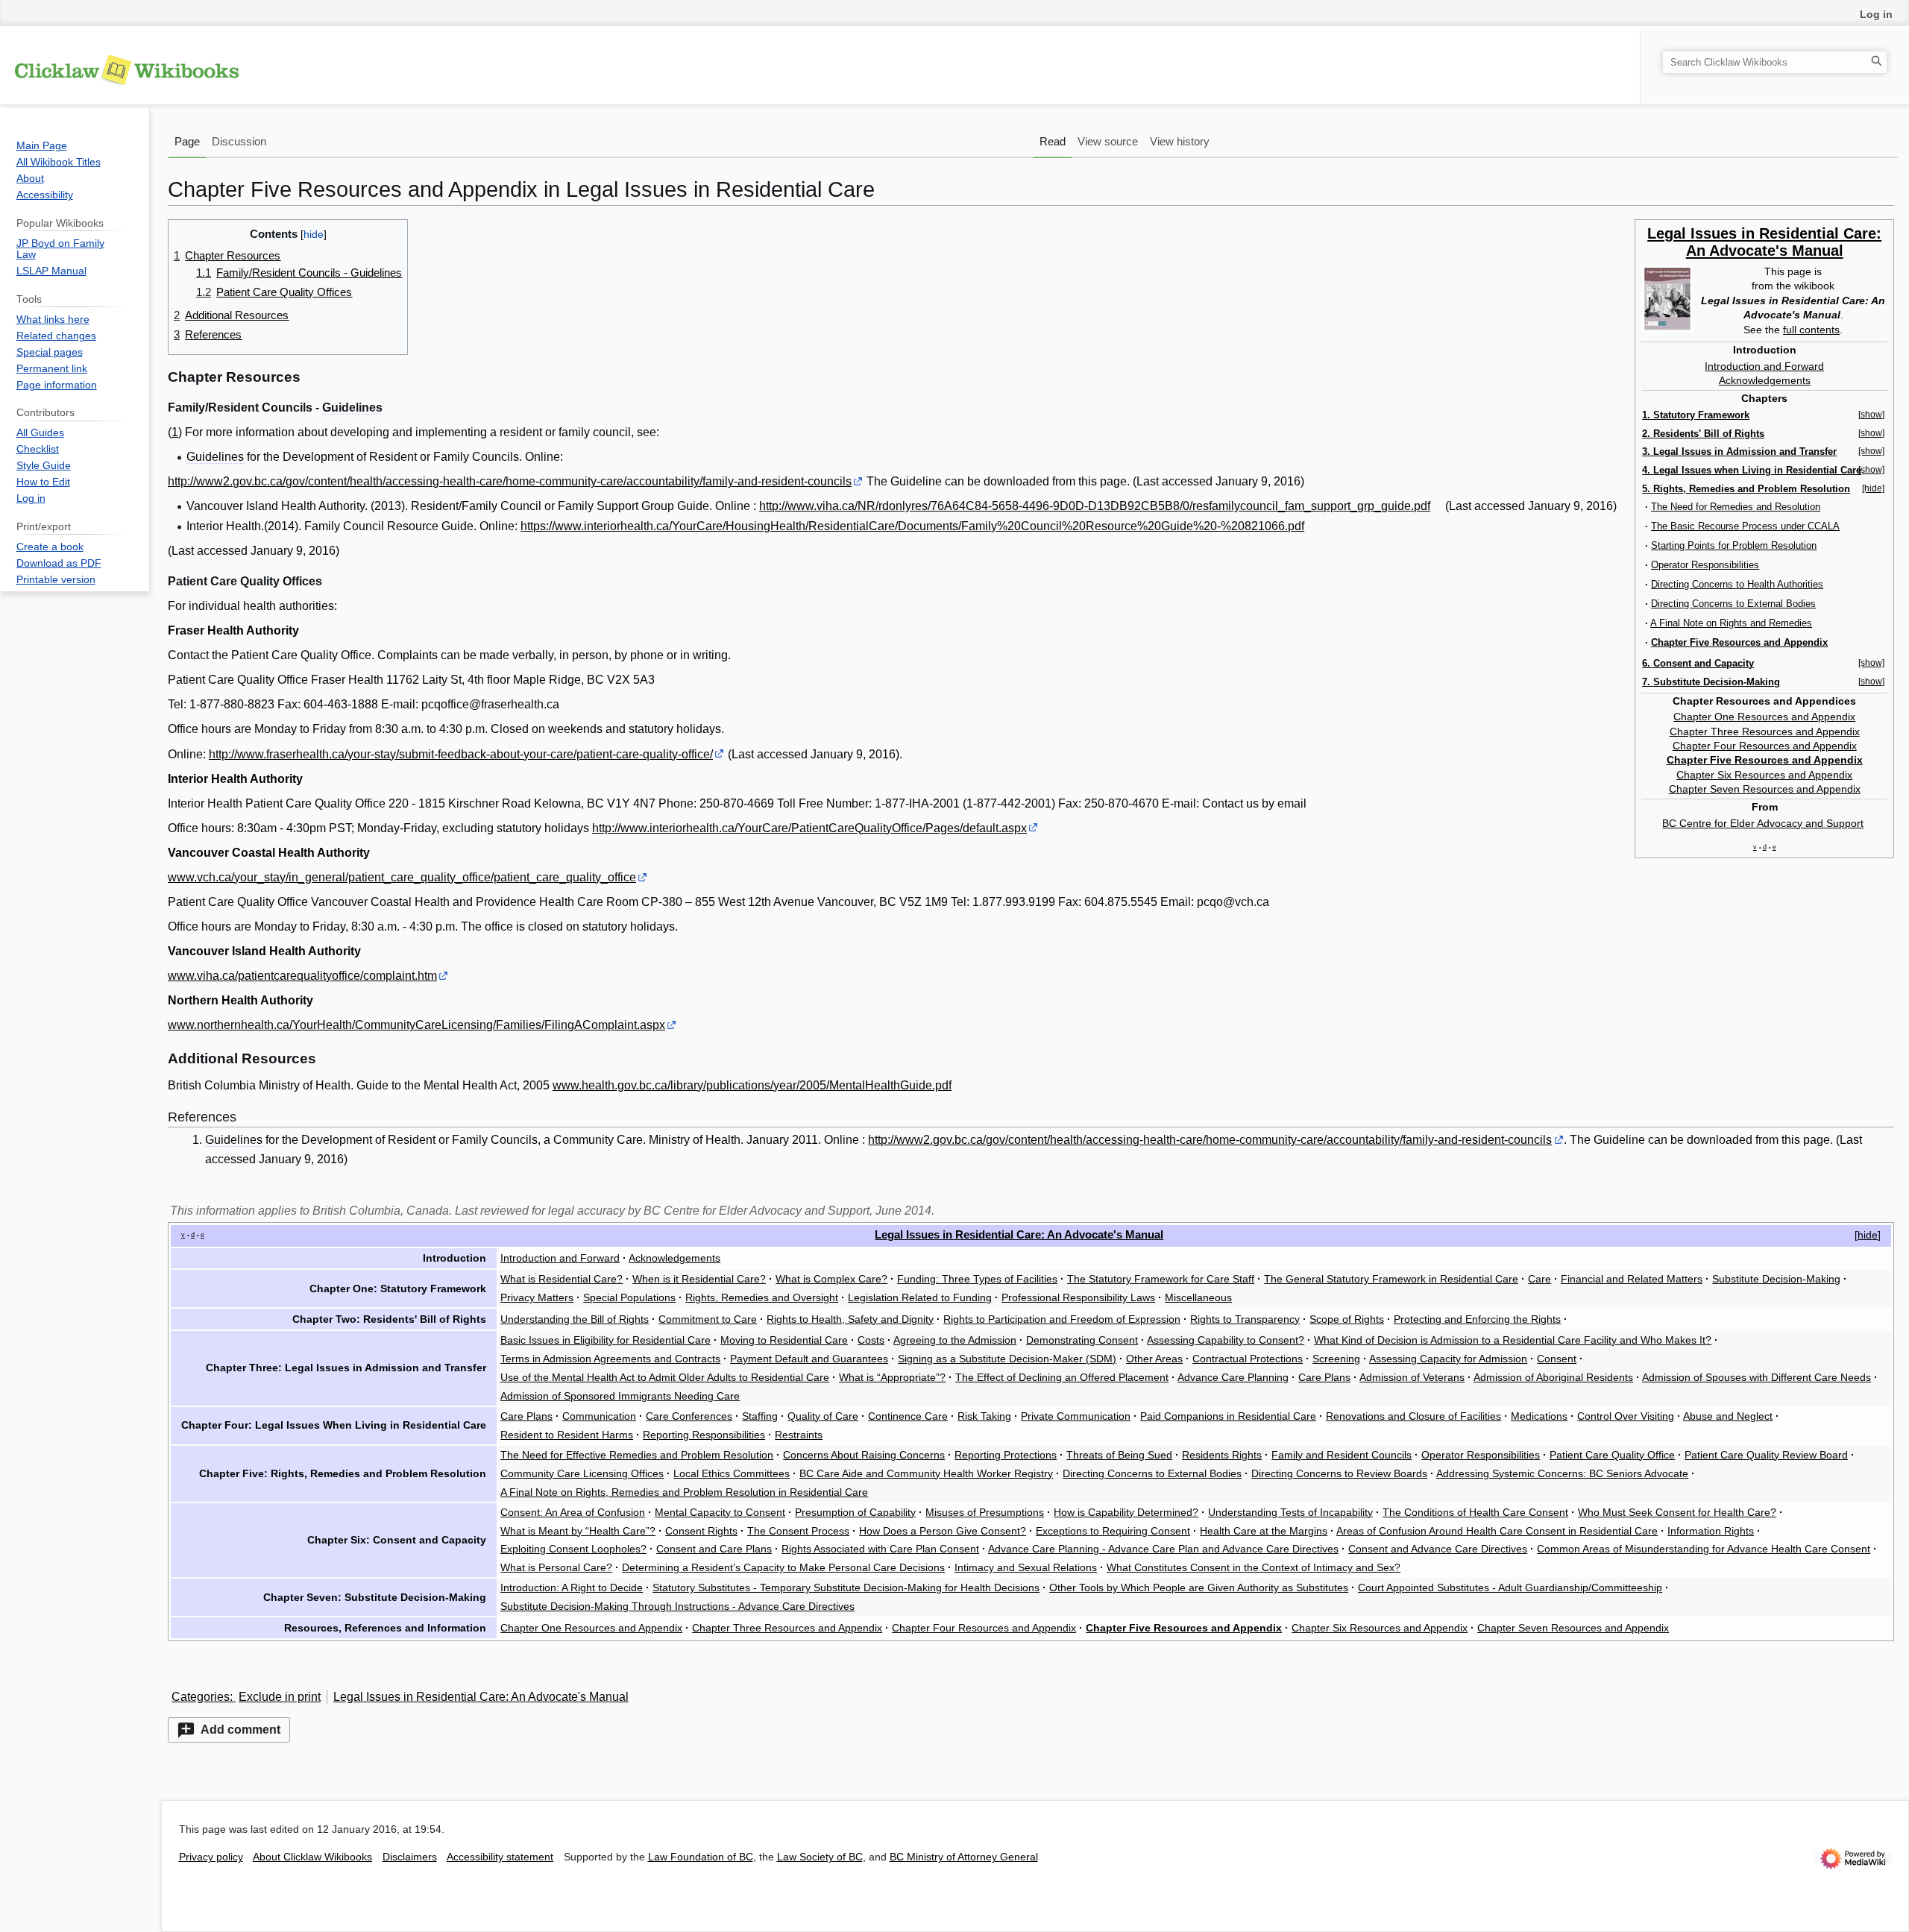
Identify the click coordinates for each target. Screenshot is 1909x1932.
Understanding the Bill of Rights (575, 1319)
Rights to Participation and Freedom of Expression (1062, 1319)
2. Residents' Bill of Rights (1703, 434)
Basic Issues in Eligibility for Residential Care (606, 1340)
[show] (1871, 415)
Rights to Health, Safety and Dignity (850, 1319)
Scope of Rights (1347, 1319)
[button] (229, 1730)
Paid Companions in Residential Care (1228, 1416)
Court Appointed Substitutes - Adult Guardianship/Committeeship (1510, 1588)
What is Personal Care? (556, 1567)
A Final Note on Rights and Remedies (1731, 623)
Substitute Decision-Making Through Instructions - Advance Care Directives (677, 1606)
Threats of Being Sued (1119, 1455)
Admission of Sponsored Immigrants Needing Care (620, 1396)
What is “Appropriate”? (892, 1377)
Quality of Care (823, 1416)
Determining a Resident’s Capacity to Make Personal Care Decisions (783, 1567)
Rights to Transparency (1245, 1319)
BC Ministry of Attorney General (964, 1857)
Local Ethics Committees (732, 1473)
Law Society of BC (820, 1857)
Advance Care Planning (1233, 1377)
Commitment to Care (708, 1319)
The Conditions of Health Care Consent (1475, 1512)
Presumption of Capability (855, 1512)
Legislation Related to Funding (920, 1297)
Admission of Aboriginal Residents (1553, 1377)
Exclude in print (280, 1697)
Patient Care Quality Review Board (1766, 1455)
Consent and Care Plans (714, 1549)
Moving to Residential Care (784, 1340)
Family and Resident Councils (1342, 1455)
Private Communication (1076, 1416)
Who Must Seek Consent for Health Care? (1677, 1512)
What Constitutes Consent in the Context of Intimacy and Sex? (1254, 1567)
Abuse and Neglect (1728, 1416)
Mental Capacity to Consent (720, 1512)
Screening (1336, 1359)
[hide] (1873, 488)
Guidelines (352, 408)
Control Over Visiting (1626, 1416)
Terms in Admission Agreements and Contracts (610, 1359)
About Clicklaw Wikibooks (312, 1857)
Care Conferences (689, 1416)
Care (1540, 1279)
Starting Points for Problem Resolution (1734, 545)
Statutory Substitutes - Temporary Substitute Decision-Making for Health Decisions (846, 1588)
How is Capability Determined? (1126, 1512)
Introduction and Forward (1764, 366)
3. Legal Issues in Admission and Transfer (1739, 451)
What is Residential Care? (562, 1279)
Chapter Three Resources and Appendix (1765, 731)
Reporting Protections (1006, 1455)
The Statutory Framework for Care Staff (1161, 1279)
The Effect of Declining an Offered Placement (1062, 1377)
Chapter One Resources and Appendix (1764, 717)
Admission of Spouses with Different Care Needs (1757, 1377)
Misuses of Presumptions (985, 1512)
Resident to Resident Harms (567, 1435)
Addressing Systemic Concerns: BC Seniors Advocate (1562, 1473)
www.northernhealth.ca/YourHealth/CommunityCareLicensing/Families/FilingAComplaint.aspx (416, 1025)
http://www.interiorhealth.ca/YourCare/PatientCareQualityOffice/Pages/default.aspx (809, 828)
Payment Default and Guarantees (809, 1359)
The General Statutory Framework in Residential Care (1391, 1279)
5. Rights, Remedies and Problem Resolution (1746, 489)
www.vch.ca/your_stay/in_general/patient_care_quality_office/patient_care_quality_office (402, 877)
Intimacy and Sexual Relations (1026, 1567)
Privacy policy (211, 1857)
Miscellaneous (1198, 1297)
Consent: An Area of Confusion (573, 1512)
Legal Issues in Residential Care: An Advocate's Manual (1764, 242)
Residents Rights (1222, 1455)
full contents (1811, 330)
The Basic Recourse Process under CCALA (1745, 526)
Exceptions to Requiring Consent (1113, 1531)
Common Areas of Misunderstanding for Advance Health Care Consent (1704, 1549)
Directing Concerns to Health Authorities (1737, 584)
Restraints (799, 1435)
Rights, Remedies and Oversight (762, 1297)
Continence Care (908, 1416)
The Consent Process (798, 1531)
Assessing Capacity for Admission (1448, 1359)
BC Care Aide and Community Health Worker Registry (926, 1473)
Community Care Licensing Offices (582, 1473)
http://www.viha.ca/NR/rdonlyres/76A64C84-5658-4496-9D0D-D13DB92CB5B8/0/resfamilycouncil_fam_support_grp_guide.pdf (1095, 506)
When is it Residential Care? (699, 1279)
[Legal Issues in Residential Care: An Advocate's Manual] (1667, 298)
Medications (1539, 1416)
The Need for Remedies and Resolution (1736, 507)
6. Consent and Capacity (1698, 663)
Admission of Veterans (1412, 1377)
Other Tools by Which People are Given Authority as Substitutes (1199, 1588)
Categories (201, 1697)
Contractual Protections (1248, 1359)
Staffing (760, 1416)
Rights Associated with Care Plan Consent (880, 1549)
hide (1868, 1235)
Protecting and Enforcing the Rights (1477, 1319)
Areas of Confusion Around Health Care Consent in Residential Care (1497, 1531)
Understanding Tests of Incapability (1290, 1512)
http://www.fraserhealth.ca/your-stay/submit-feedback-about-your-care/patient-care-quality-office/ (461, 754)
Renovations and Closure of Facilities (1413, 1416)
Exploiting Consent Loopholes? (573, 1549)
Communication (599, 1416)
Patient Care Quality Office (1612, 1455)
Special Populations (629, 1297)
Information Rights (1711, 1531)
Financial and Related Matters (1632, 1279)
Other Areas (1154, 1359)
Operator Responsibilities (1705, 565)
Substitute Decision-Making (1776, 1279)
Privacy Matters (537, 1297)
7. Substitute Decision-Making (1711, 682)
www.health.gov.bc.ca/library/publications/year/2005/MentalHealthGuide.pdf (752, 1085)
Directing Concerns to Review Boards (1339, 1473)
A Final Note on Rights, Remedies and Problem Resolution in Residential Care (684, 1492)
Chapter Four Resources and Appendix (1765, 746)
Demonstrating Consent (1082, 1340)
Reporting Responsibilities (704, 1435)
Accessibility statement (500, 1857)
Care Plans (1324, 1377)
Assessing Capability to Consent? (1226, 1340)
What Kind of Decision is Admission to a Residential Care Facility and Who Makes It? (1513, 1340)
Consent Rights (701, 1531)
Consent (1557, 1359)
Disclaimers (410, 1857)
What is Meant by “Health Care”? (578, 1531)
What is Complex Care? (831, 1279)
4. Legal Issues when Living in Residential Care (1752, 470)
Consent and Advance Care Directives (1438, 1549)
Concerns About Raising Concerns (864, 1455)
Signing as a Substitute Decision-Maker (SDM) (1007, 1359)
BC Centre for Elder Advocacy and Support (1763, 823)
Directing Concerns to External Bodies (1733, 604)
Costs (871, 1340)
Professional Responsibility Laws (1078, 1297)
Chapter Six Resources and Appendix (1764, 775)
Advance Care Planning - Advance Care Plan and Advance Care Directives (1163, 1549)
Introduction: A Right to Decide (572, 1588)
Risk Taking (984, 1416)
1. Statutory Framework (1696, 415)
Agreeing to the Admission (955, 1340)
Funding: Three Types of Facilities (977, 1279)
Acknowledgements (1765, 380)
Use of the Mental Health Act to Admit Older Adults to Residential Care (665, 1377)
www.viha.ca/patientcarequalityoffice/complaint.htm (302, 976)
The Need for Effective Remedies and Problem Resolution (637, 1455)
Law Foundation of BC (701, 1857)
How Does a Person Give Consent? (943, 1531)
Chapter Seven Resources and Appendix (1765, 789)
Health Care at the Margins (1264, 1531)
